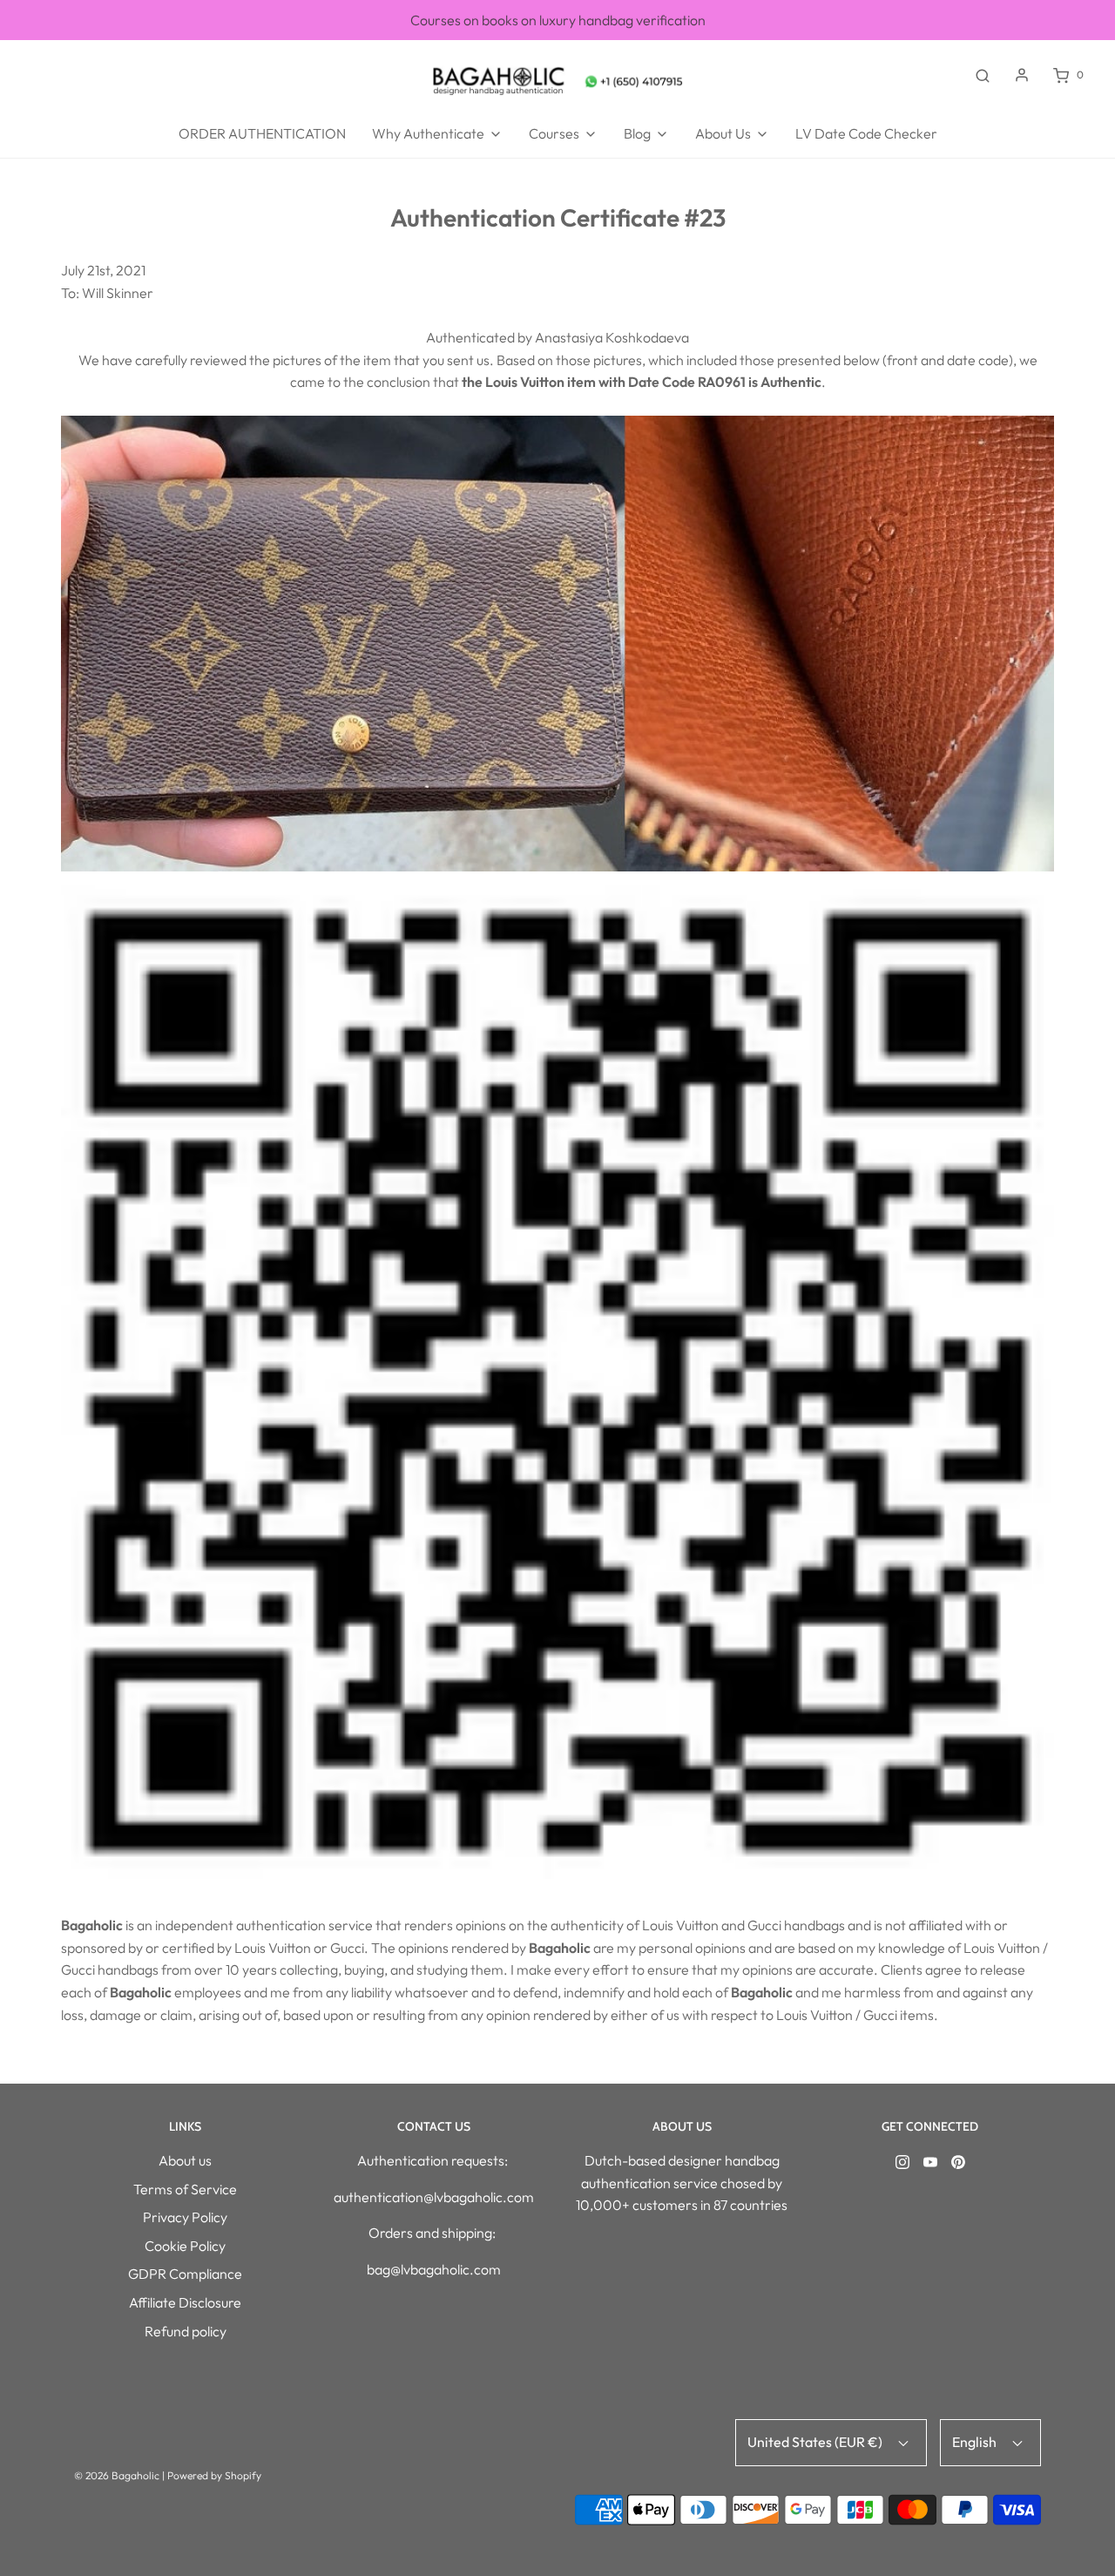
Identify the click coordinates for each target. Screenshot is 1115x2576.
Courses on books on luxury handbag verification (558, 19)
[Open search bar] (983, 75)
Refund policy (186, 2331)
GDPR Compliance (185, 2274)
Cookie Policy (185, 2246)
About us (185, 2160)
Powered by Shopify (214, 2475)
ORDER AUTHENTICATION (262, 133)
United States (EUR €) (816, 2442)
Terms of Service (185, 2189)
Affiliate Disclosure (185, 2302)
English (976, 2442)
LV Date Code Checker (866, 133)
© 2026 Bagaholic (117, 2475)
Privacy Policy (185, 2217)
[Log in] (1022, 75)
